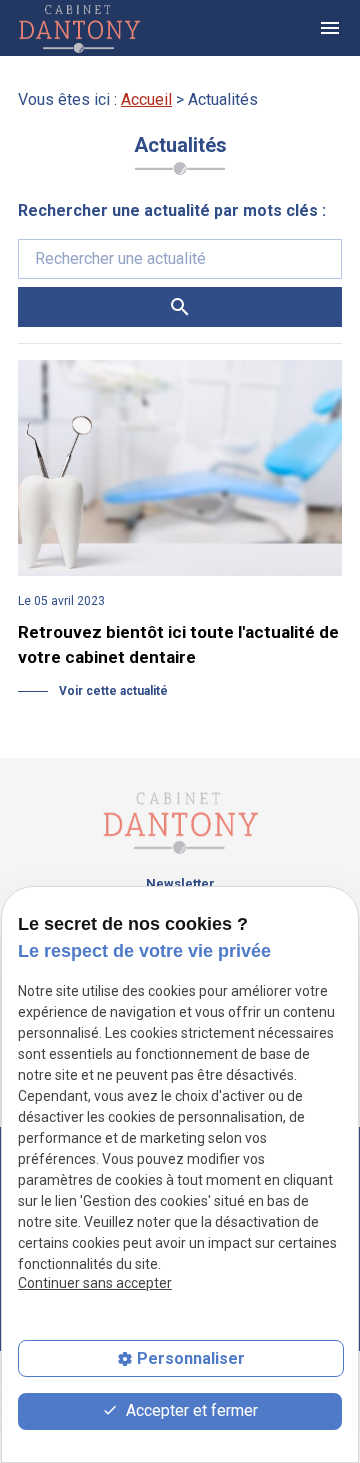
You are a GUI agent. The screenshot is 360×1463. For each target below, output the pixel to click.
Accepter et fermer (190, 1410)
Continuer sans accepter (95, 1283)
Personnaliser (191, 1358)
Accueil (146, 99)
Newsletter (180, 883)
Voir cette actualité (112, 691)
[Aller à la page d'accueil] (96, 28)
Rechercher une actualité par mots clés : (172, 210)
